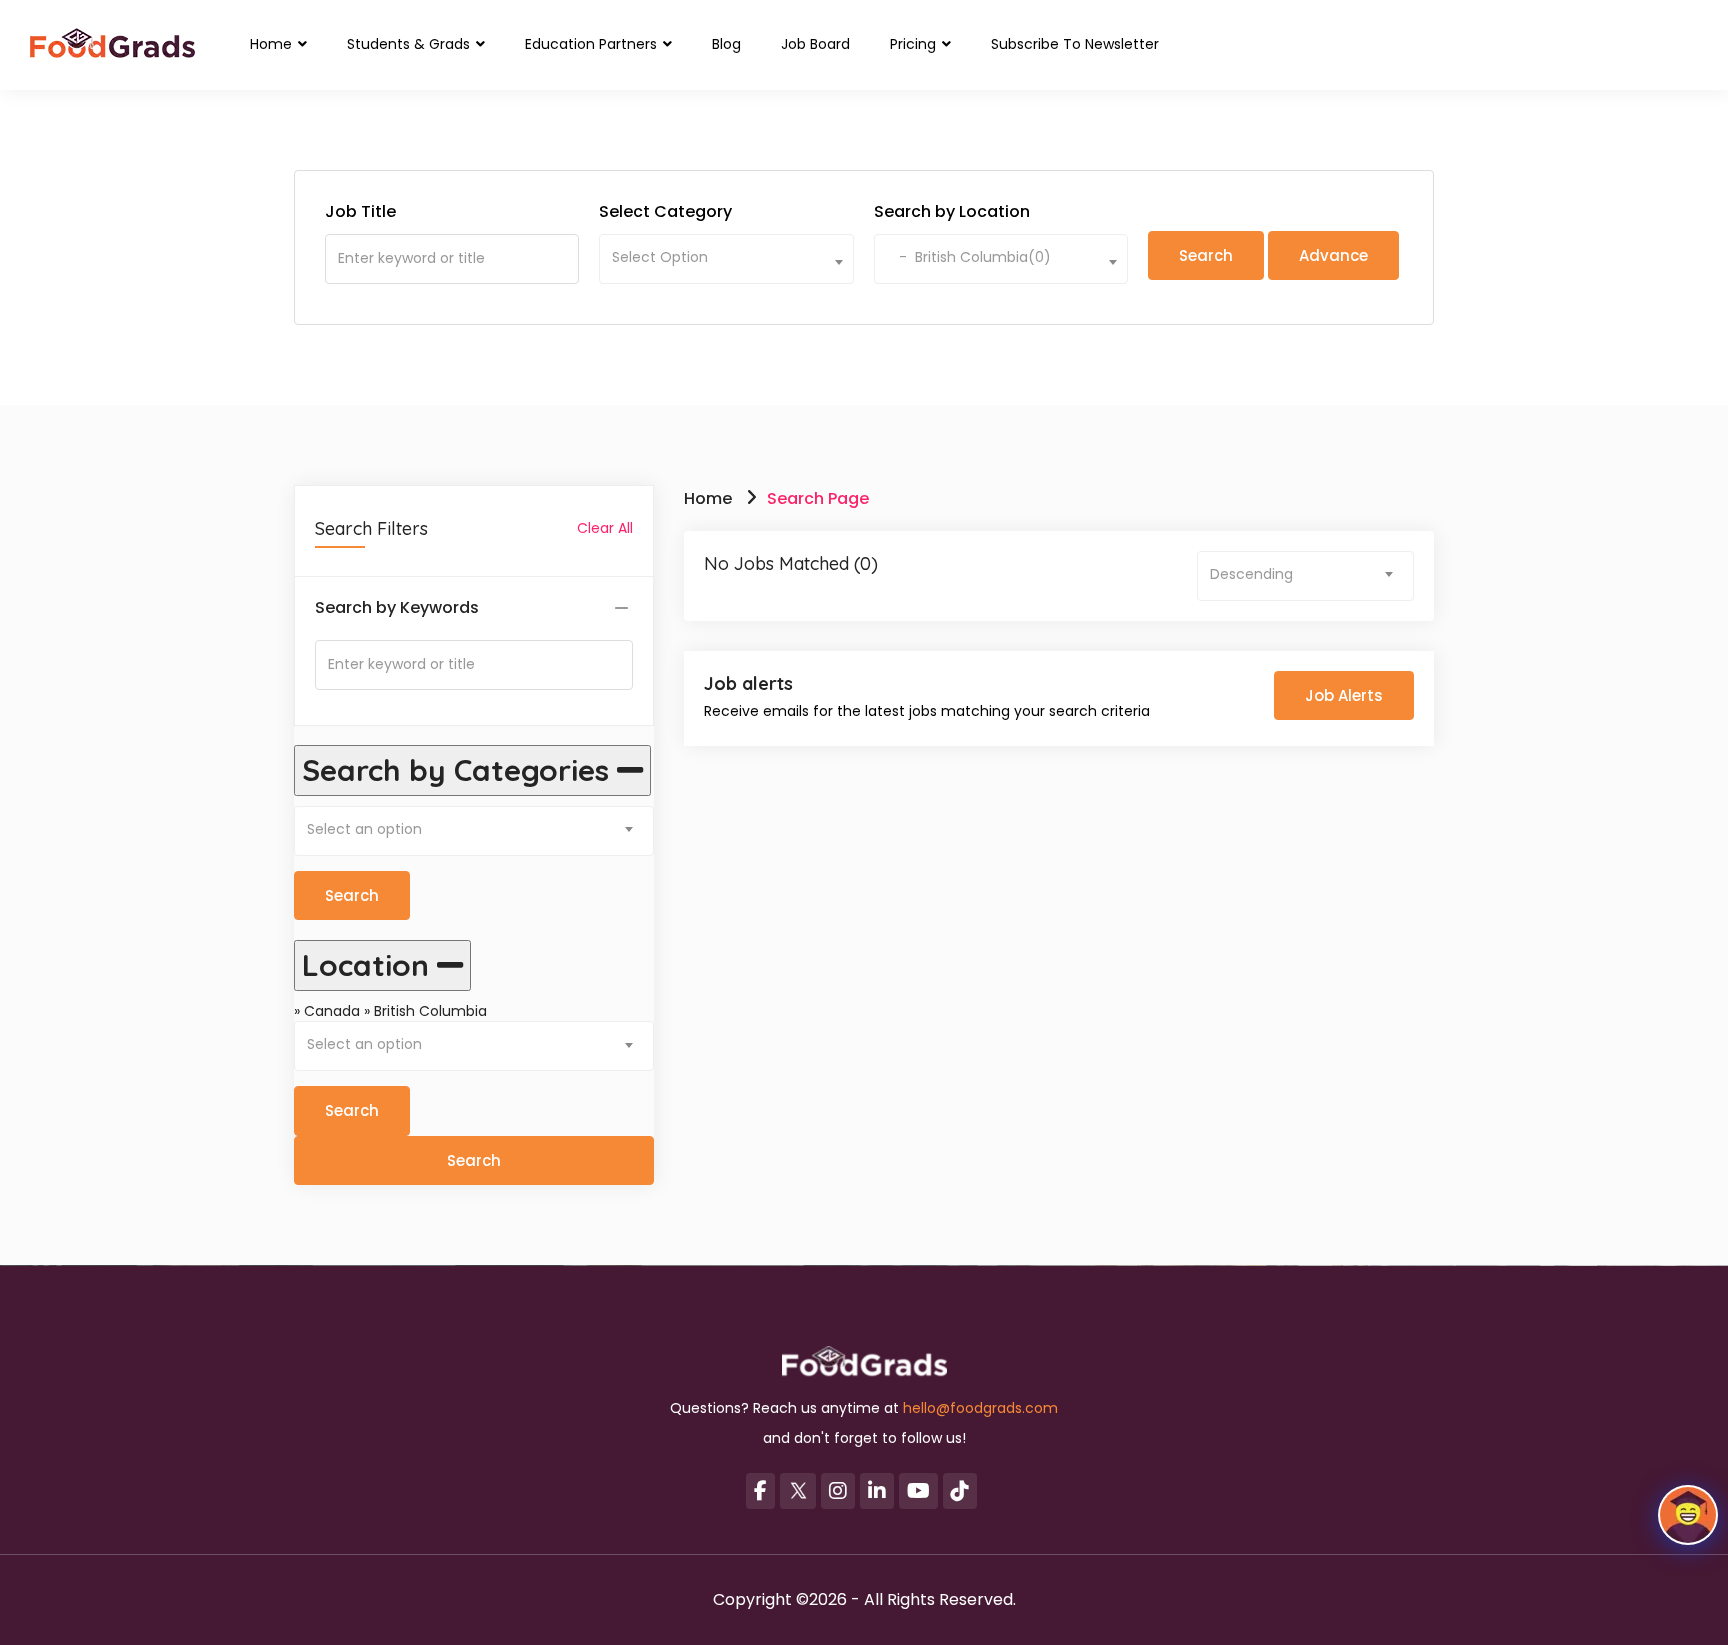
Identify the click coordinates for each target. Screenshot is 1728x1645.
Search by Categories (459, 770)
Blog (726, 44)
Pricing (915, 44)
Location (369, 965)
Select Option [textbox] (660, 257)
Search (352, 1110)
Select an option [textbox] (364, 829)
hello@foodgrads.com (980, 1408)
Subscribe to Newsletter (1075, 44)
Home (273, 44)
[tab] (474, 608)
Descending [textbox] (1251, 574)
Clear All (605, 528)
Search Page (818, 498)
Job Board (815, 44)
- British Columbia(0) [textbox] (969, 257)
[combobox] (726, 259)
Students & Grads (410, 44)
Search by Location (952, 212)
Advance (1333, 255)
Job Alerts (1344, 695)
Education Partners (593, 44)
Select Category (665, 212)
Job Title (360, 212)
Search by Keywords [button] (397, 608)
